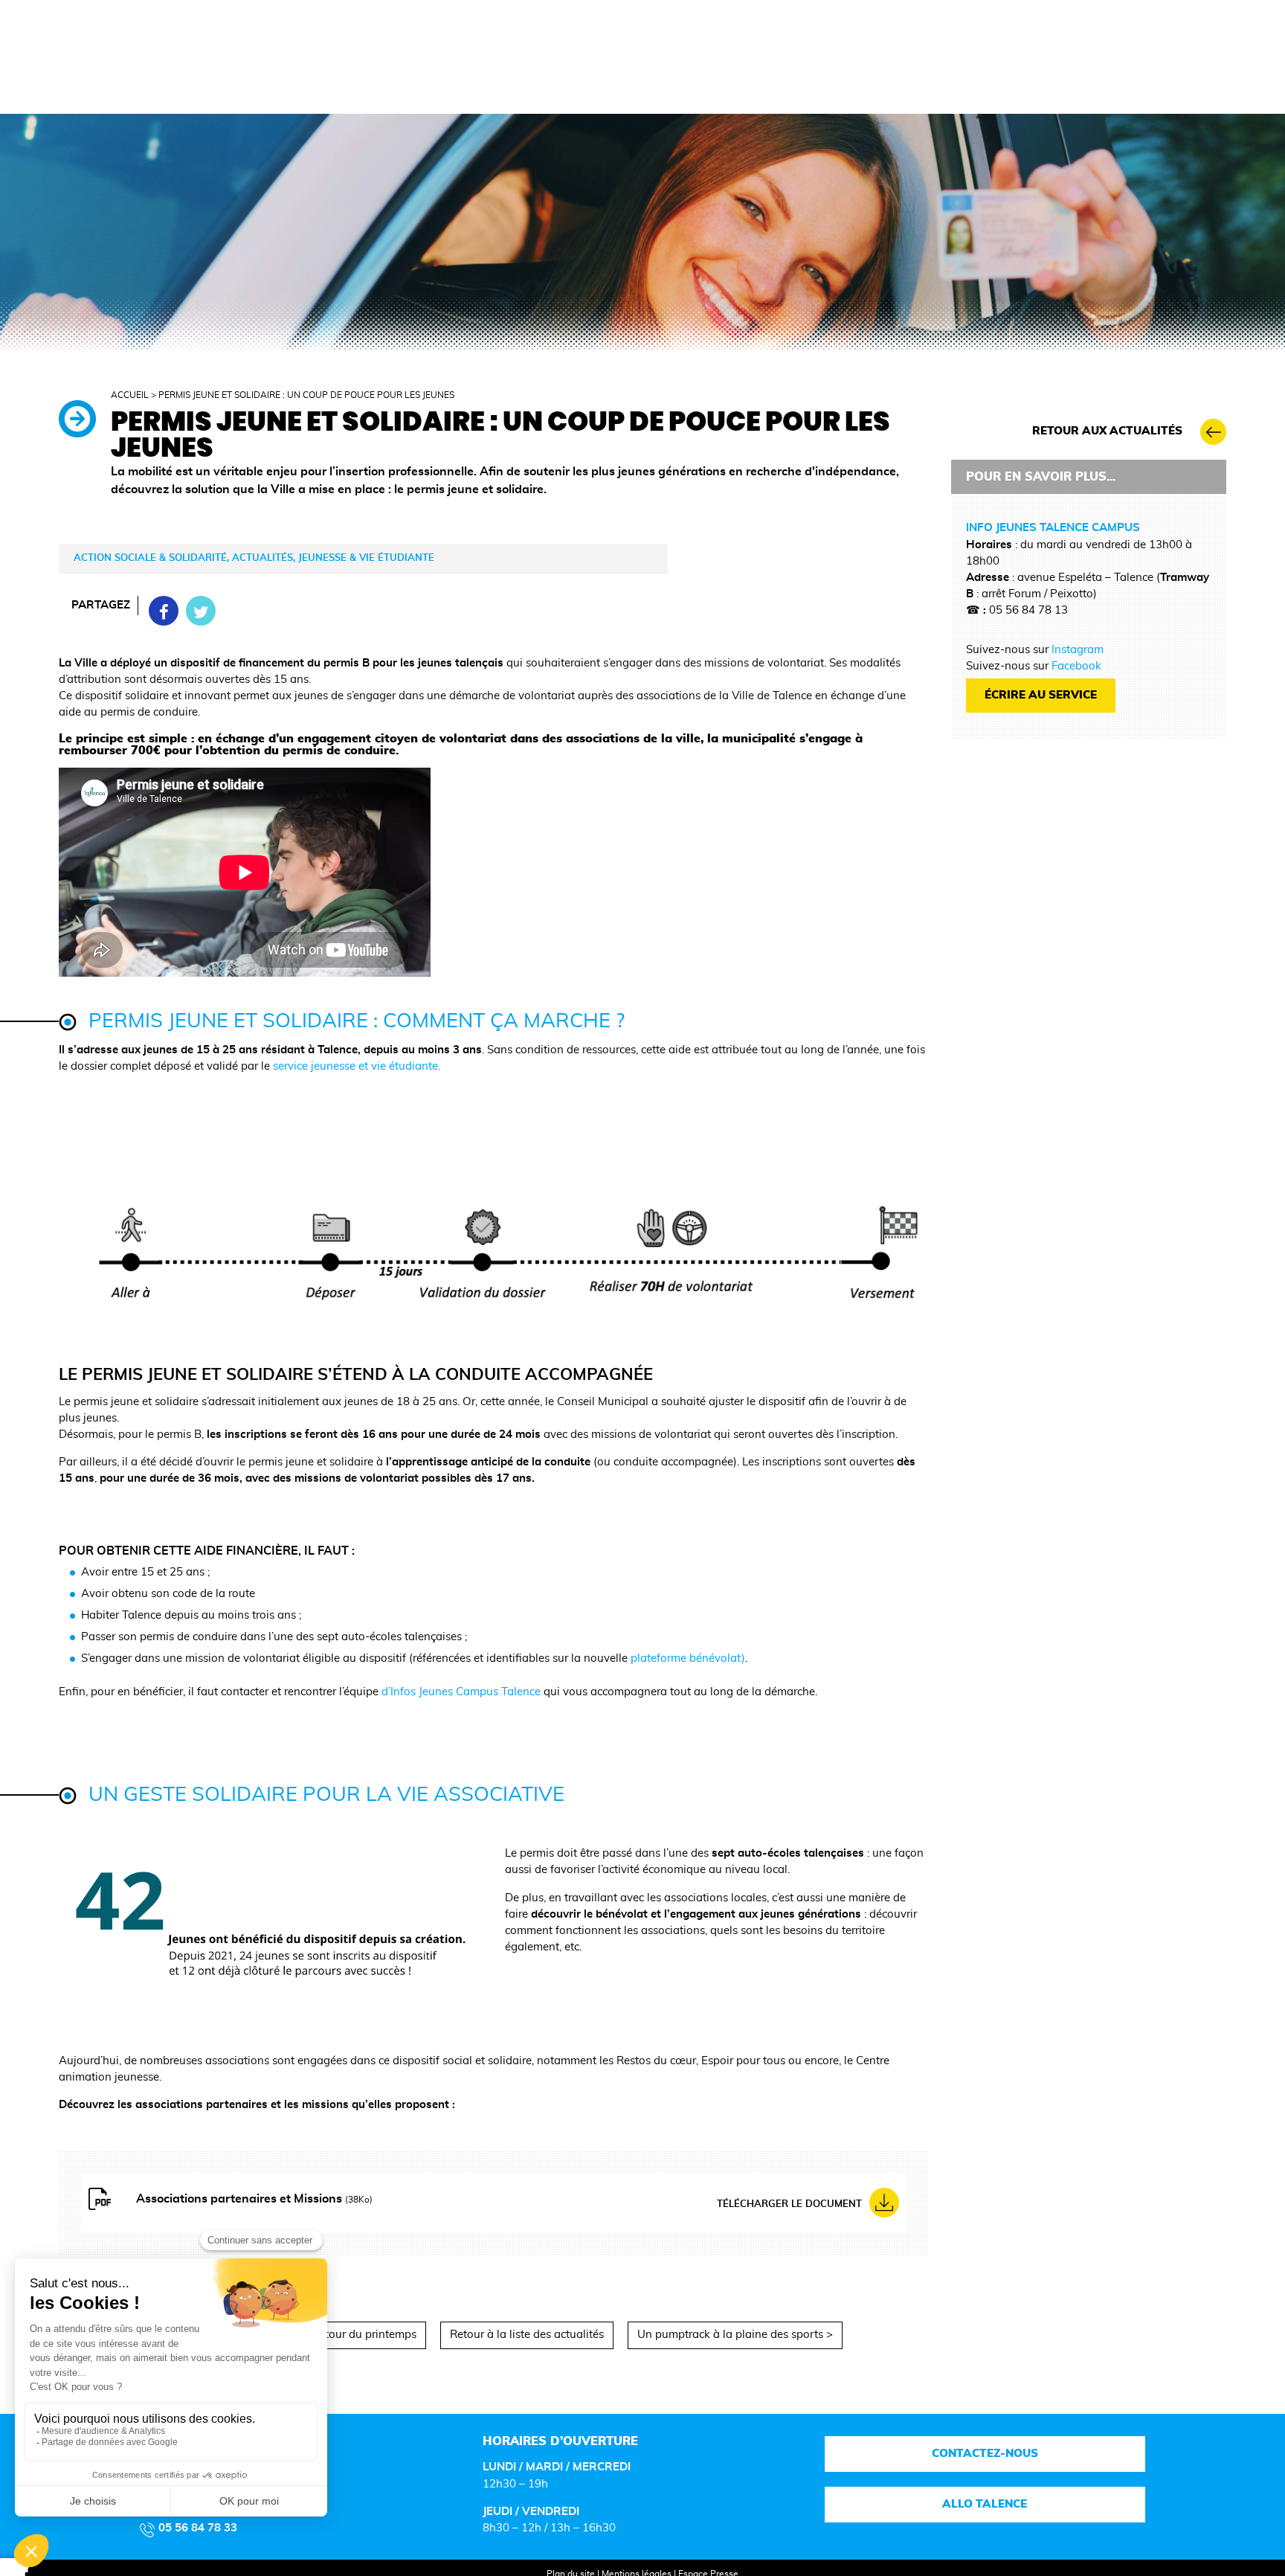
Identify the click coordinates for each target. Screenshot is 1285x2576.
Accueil (130, 395)
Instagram (1078, 650)
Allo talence (985, 2504)
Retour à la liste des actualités (527, 2335)
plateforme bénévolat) (688, 1658)
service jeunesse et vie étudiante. (357, 1066)
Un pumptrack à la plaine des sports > (735, 2335)
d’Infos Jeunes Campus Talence (463, 1692)
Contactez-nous (985, 2454)
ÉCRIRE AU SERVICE (1041, 695)
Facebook (1076, 666)
